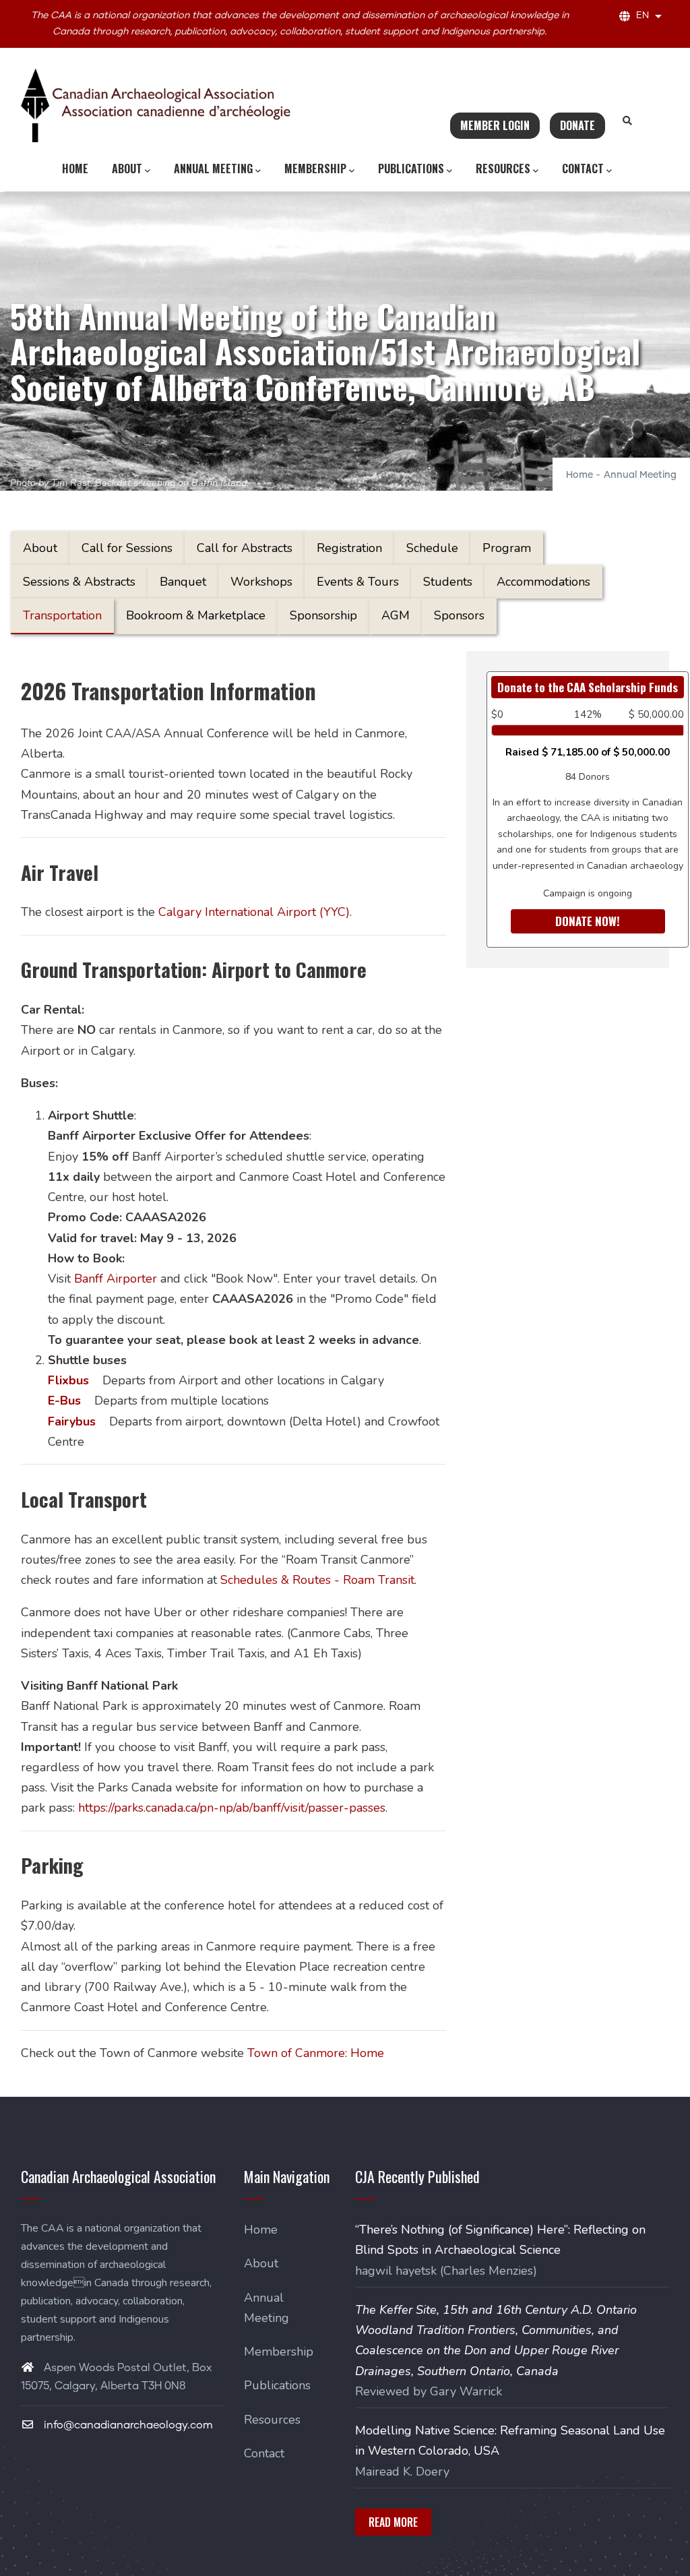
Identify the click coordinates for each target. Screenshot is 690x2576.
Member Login (495, 125)
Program (507, 548)
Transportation (62, 615)
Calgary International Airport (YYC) (254, 912)
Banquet (183, 582)
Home (75, 168)
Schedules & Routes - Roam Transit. (318, 1580)
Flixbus (68, 1380)
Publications (411, 168)
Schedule (432, 548)
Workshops (261, 582)
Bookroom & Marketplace (196, 615)
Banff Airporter (116, 1279)
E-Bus (64, 1401)
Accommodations (543, 582)
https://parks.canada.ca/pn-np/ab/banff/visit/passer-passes (232, 1808)
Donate (577, 125)
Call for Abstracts (245, 548)
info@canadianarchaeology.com (127, 2425)
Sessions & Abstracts (79, 582)
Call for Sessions (127, 548)
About (127, 168)
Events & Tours (358, 582)
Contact (583, 168)
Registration (349, 548)
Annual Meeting (213, 168)
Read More (393, 2522)
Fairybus (72, 1421)
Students (448, 582)
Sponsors (459, 615)
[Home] (156, 105)
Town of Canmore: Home (316, 2053)
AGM (396, 615)
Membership (315, 168)
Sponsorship (323, 615)
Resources (503, 168)
